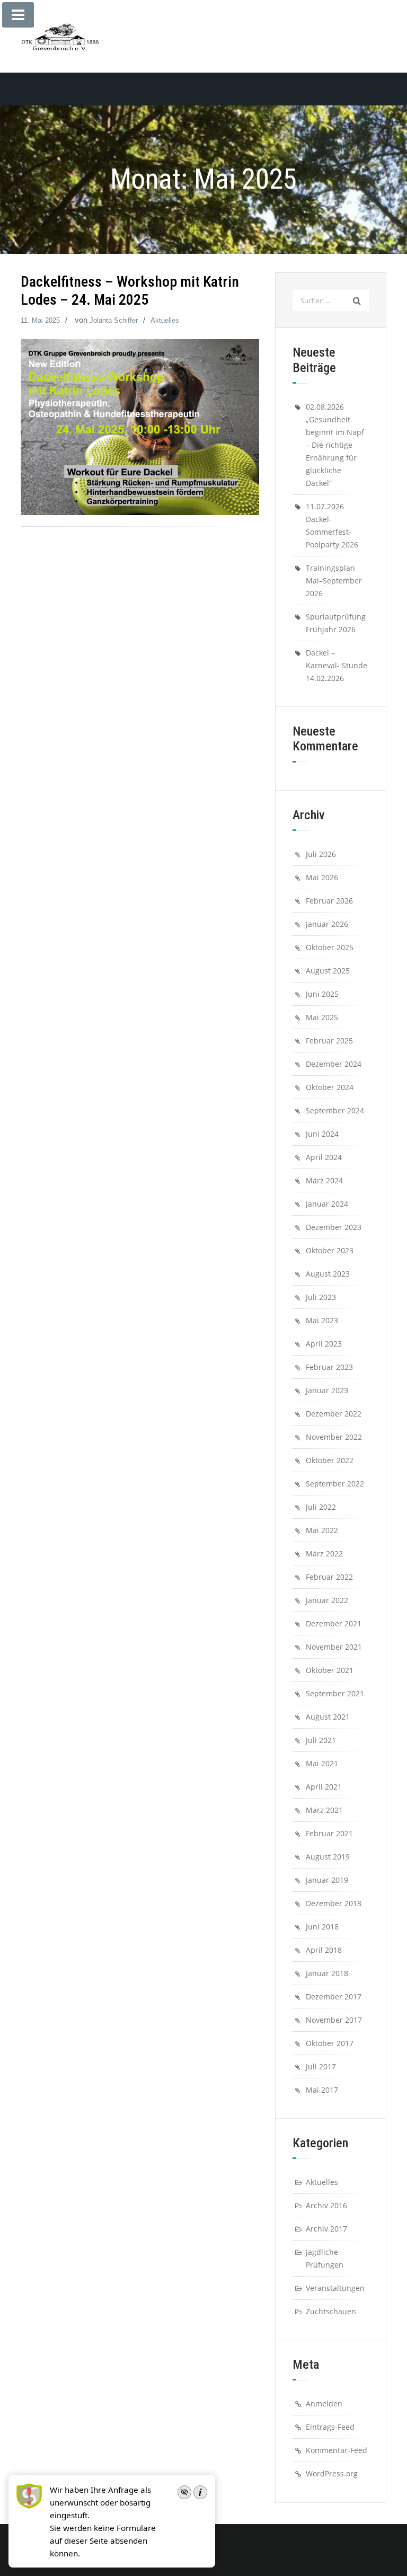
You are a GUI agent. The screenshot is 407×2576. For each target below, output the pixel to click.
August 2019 (328, 1857)
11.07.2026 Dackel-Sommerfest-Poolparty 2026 (332, 525)
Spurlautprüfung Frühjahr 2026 (336, 623)
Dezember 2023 (334, 1227)
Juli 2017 (321, 2066)
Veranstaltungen (335, 2288)
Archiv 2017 (326, 2229)
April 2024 (324, 1157)
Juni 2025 (322, 994)
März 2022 (324, 1553)
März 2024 (324, 1180)
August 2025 (328, 971)
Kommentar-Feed (337, 2450)
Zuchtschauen (331, 2311)
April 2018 (324, 1950)
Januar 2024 (327, 1204)
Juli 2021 (321, 1740)
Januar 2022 (327, 1600)
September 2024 (335, 1110)
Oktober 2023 (330, 1250)
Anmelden (324, 2404)
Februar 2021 (329, 1833)
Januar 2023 (327, 1390)
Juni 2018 (322, 1927)
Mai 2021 (322, 1763)
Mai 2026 (322, 877)
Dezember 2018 (334, 1903)
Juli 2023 (321, 1297)
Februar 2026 (329, 901)
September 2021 (335, 1693)
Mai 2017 (322, 2090)
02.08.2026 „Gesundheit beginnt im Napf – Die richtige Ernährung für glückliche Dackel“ (335, 445)
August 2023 (328, 1274)
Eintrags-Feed (330, 2427)
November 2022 (334, 1437)
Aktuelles (165, 320)
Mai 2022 (322, 1530)
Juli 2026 (321, 854)
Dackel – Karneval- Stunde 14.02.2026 (337, 665)
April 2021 (324, 1787)
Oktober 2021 (330, 1670)
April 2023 (324, 1344)
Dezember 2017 (334, 1997)
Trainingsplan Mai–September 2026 (334, 581)
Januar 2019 (327, 1880)
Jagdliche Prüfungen (325, 2258)
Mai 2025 (322, 1017)
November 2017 (334, 2020)
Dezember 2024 (334, 1064)
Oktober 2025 (330, 947)
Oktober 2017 (330, 2043)
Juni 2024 (322, 1134)
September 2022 (335, 1484)
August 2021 (328, 1717)
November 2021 (334, 1647)
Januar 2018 (327, 1973)
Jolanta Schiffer (114, 320)
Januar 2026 (327, 924)
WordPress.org (332, 2473)
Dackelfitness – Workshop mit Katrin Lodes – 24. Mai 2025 (130, 291)
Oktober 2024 (330, 1087)
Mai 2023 (322, 1320)
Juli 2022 (321, 1507)
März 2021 (324, 1810)
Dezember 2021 (334, 1623)
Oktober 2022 (330, 1460)
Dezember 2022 (334, 1414)
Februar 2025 (329, 1041)
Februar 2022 (329, 1577)
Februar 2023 (329, 1367)
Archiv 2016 (326, 2205)
